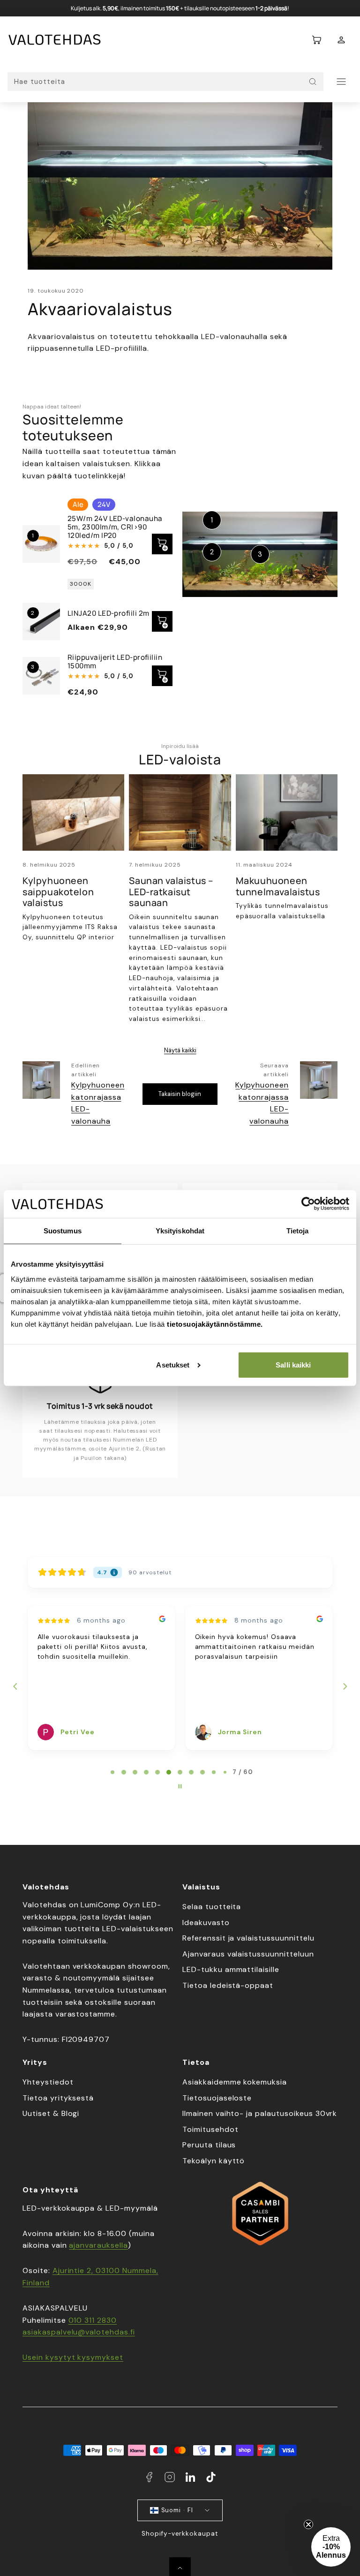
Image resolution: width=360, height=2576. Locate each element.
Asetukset (173, 1365)
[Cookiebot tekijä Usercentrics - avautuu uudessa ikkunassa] (308, 1204)
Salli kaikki (293, 1365)
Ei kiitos (92, 1403)
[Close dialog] (346, 1160)
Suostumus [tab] (63, 1231)
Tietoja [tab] (298, 1231)
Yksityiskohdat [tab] (180, 1231)
